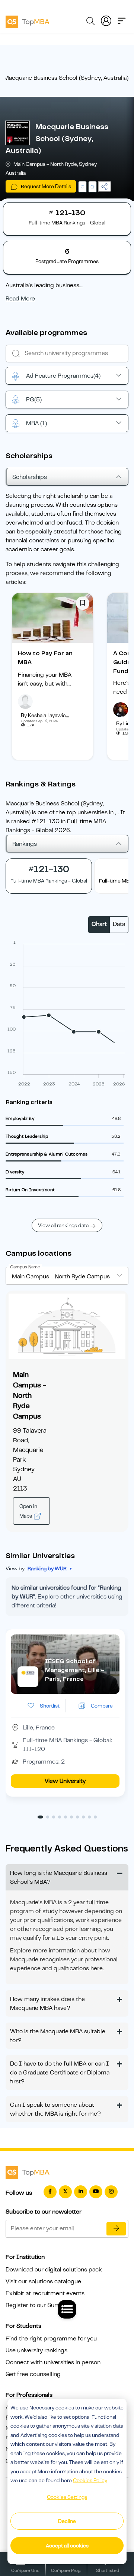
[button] (40, 1817)
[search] (90, 22)
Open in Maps (28, 1511)
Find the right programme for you (51, 2339)
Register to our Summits (39, 2305)
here (97, 1968)
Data (119, 924)
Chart (99, 924)
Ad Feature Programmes (63, 376)
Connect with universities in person (53, 2362)
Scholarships (30, 477)
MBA (36, 423)
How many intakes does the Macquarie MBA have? (47, 2004)
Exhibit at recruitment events (45, 2293)
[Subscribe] (116, 2229)
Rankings (25, 844)
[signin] (106, 20)
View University (65, 1781)
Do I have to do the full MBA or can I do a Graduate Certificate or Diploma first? (60, 2073)
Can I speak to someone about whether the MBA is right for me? (55, 2109)
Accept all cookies (67, 2546)
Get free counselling (33, 2374)
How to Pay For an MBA (45, 658)
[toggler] (122, 20)
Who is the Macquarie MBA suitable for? (58, 2036)
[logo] (28, 21)
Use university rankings (36, 2350)
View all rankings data (63, 1225)
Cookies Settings (67, 2497)
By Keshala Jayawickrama (51, 715)
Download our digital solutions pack (54, 2270)
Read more (20, 299)
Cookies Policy (90, 2480)
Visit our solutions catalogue (43, 2281)
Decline (67, 2521)
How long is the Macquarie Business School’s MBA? (59, 1877)
